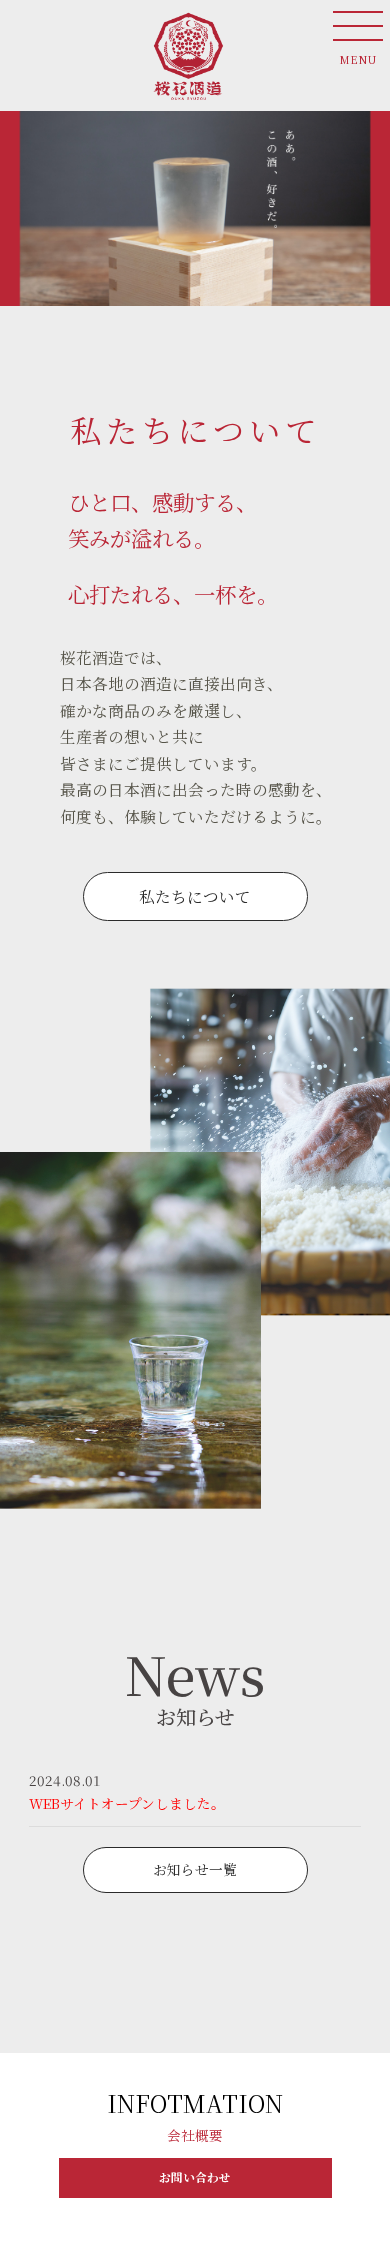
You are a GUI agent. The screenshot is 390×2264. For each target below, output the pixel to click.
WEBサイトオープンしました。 (127, 1803)
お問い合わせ (195, 2177)
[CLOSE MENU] (358, 25)
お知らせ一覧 (195, 1869)
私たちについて (195, 896)
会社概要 (195, 2135)
